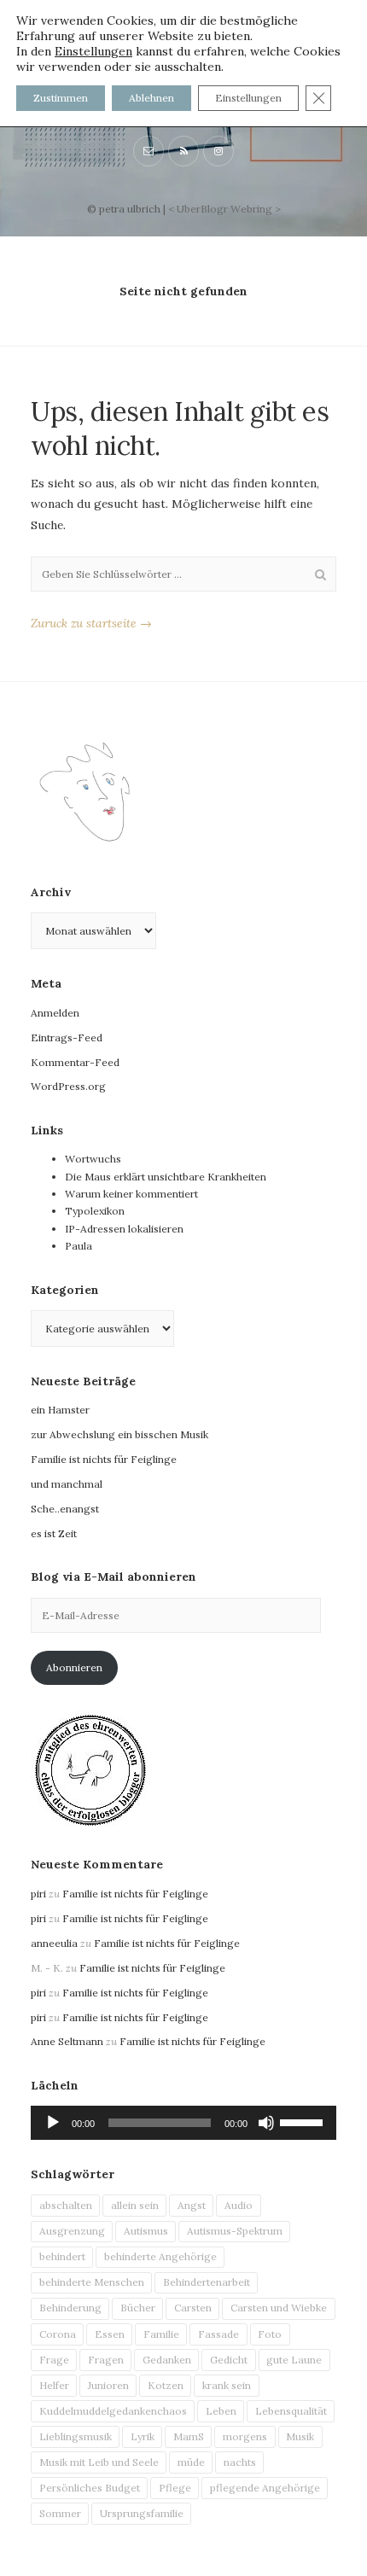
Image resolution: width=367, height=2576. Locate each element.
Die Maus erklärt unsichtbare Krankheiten (166, 1177)
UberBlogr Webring (224, 209)
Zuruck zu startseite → (91, 623)
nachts (240, 2462)
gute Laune (294, 2360)
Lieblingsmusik (76, 2436)
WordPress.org (68, 1086)
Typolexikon (95, 1211)
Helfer (54, 2385)
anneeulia (54, 1943)
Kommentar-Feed (75, 1062)
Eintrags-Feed (67, 1037)
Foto (270, 2334)
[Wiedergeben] (53, 2123)
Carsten (193, 2308)
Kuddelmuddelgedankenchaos (113, 2411)
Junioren (108, 2385)
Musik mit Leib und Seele (99, 2462)
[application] (183, 2123)
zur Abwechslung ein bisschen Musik (119, 1434)
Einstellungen (93, 51)
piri (38, 1894)
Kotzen (166, 2385)
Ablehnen (151, 98)
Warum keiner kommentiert (131, 1194)
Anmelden (55, 1013)
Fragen (106, 2360)
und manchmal (67, 1484)
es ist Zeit (54, 1533)
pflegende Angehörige (265, 2488)
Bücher (138, 2308)
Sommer (60, 2513)
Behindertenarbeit (207, 2282)
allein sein (135, 2205)
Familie (161, 2334)
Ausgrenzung (72, 2231)
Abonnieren (74, 1667)
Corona (58, 2334)
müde (191, 2462)
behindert (62, 2256)
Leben (221, 2411)
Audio (239, 2205)
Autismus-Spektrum (235, 2231)
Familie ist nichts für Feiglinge (104, 1459)
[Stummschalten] (266, 2123)
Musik (300, 2436)
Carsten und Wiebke (279, 2308)
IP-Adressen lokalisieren (124, 1229)
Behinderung (70, 2308)
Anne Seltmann (67, 2041)
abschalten (66, 2205)
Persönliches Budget (90, 2488)
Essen (110, 2334)
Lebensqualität (291, 2411)
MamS (189, 2436)
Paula (79, 1246)
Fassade (218, 2334)
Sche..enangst (65, 1509)
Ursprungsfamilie (142, 2513)
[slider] (304, 2121)
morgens (245, 2436)
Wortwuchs (93, 1159)
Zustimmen (61, 98)
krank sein (227, 2385)
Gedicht (229, 2360)
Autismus (146, 2231)
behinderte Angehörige (160, 2256)
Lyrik (143, 2436)
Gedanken (167, 2360)
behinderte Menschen (92, 2282)
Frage (54, 2360)
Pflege (175, 2488)
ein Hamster (60, 1410)
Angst (192, 2205)
